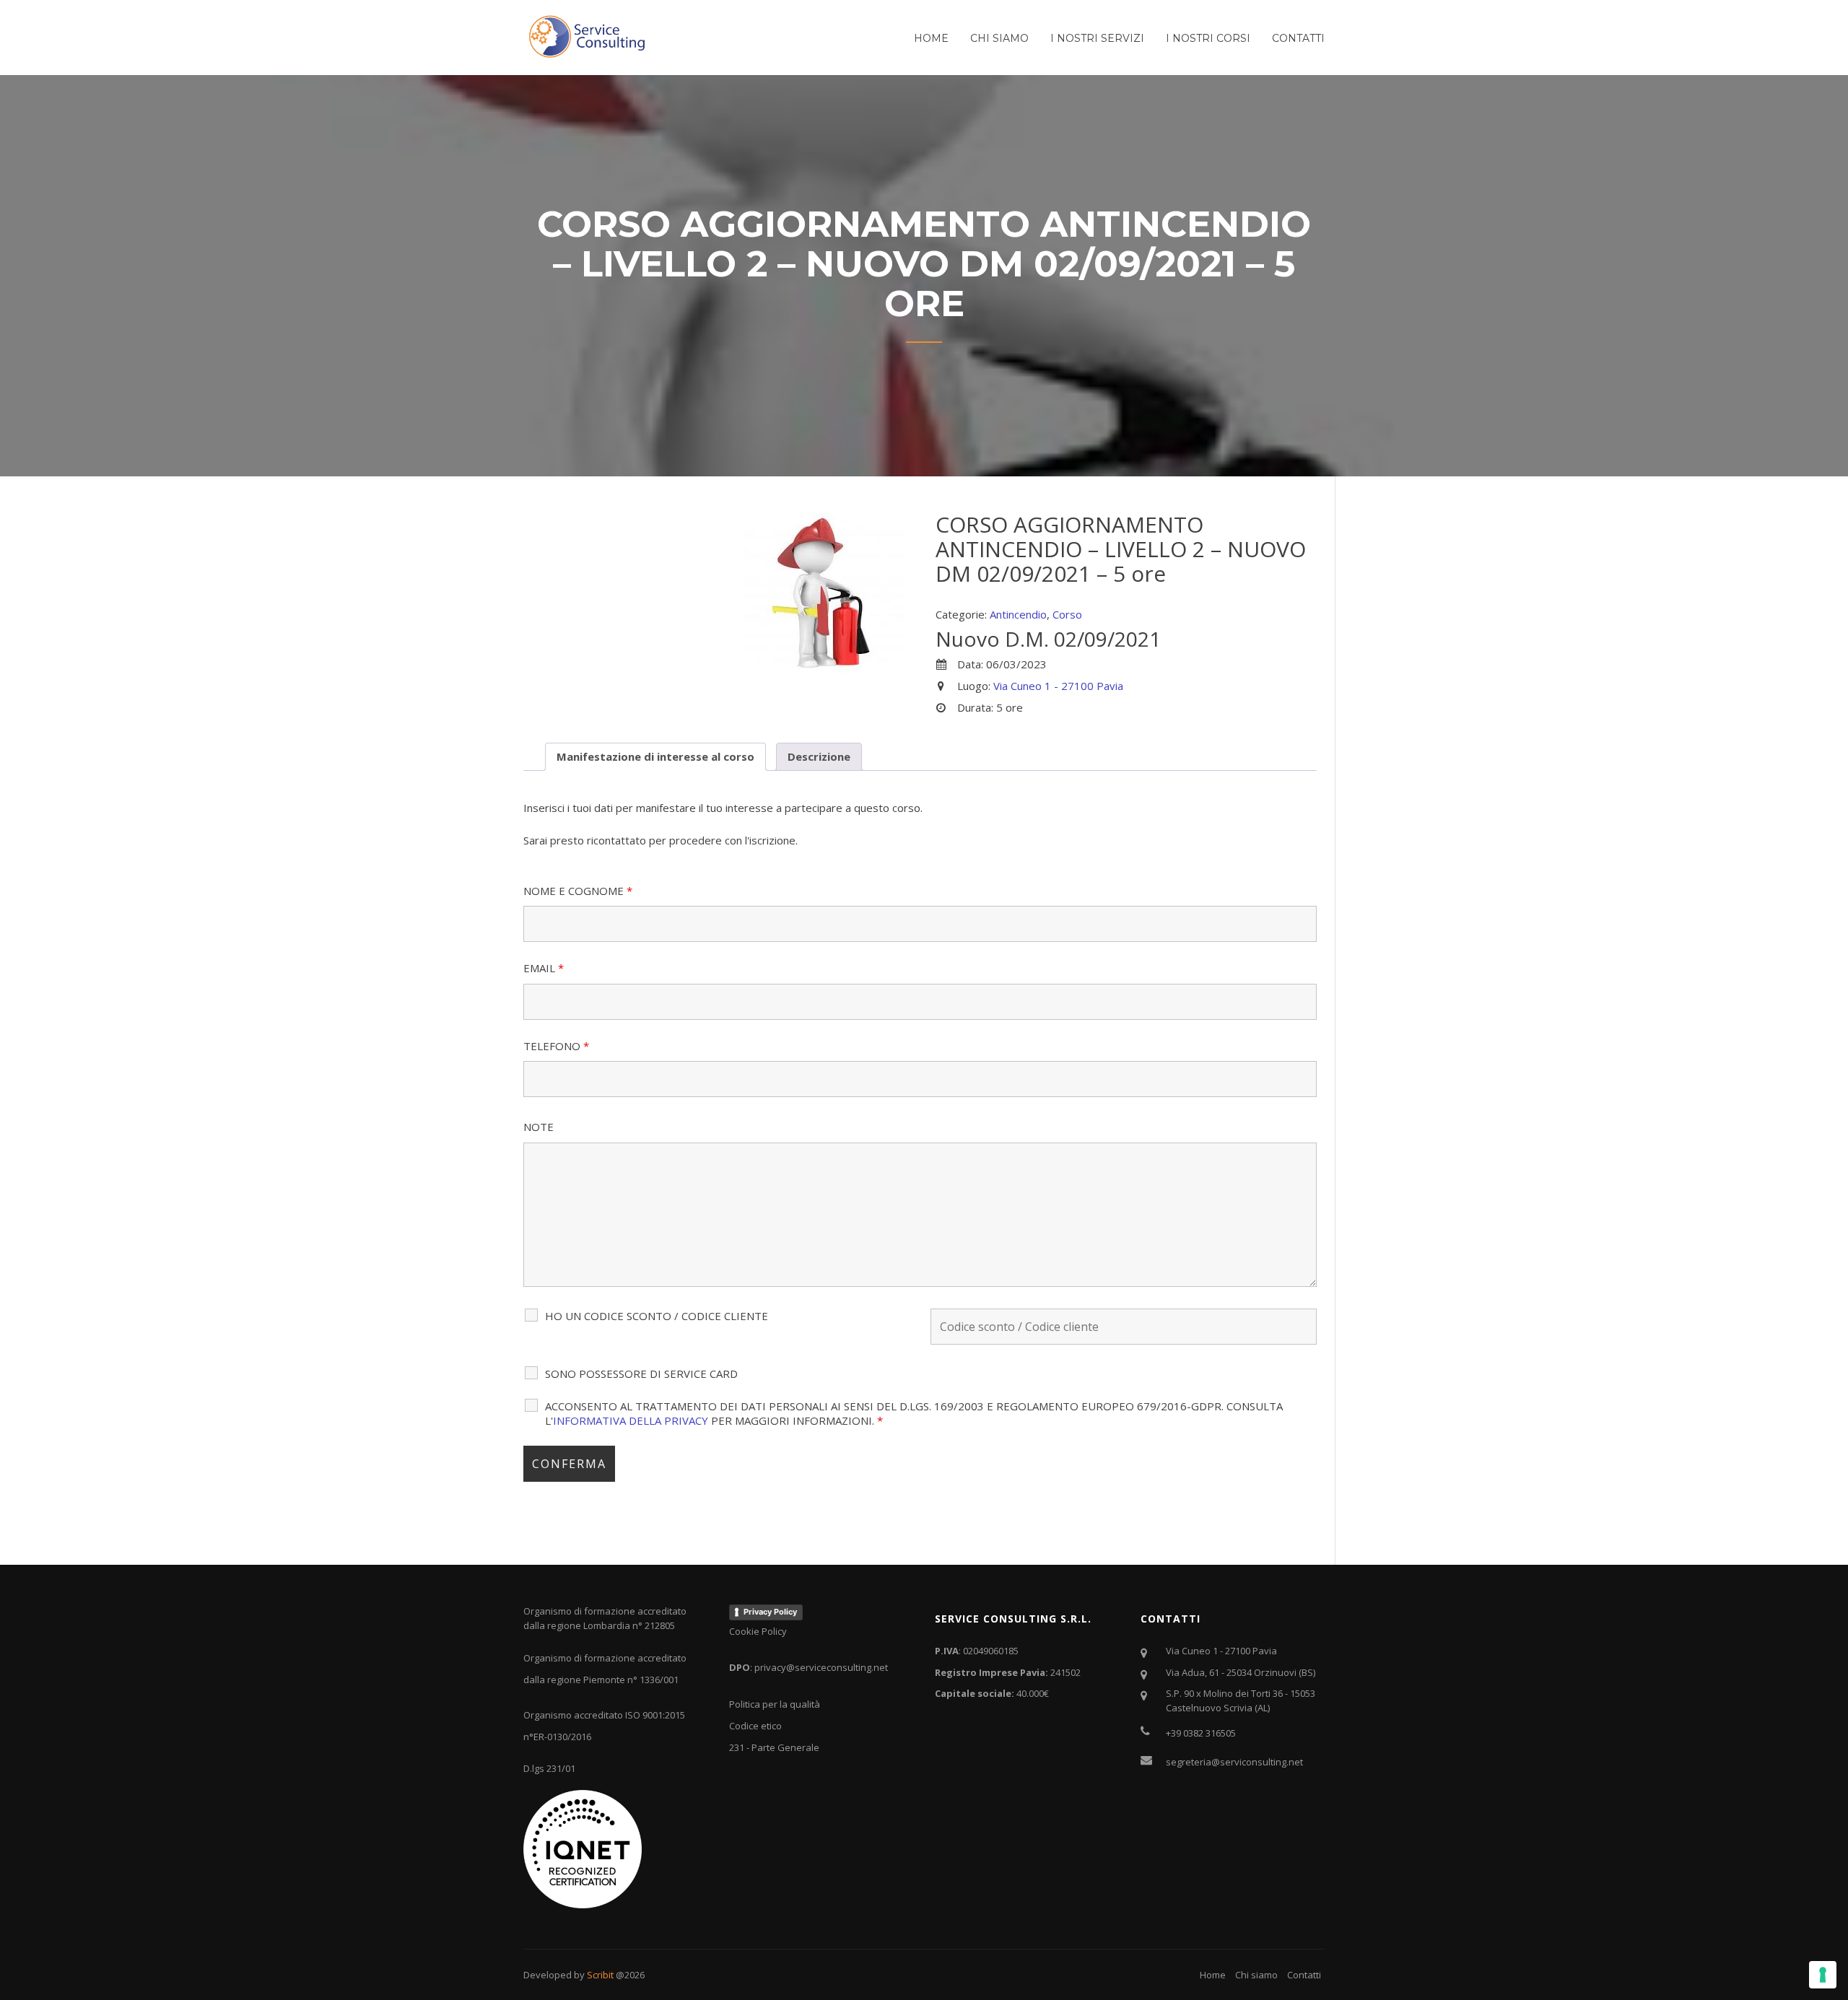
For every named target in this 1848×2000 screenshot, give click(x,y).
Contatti (1298, 38)
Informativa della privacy (631, 1420)
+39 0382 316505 (1201, 1733)
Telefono (556, 1046)
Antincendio (1018, 614)
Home (931, 38)
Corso (1067, 614)
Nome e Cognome (578, 891)
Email (544, 968)
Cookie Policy (758, 1631)
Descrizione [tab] (819, 756)
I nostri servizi (1097, 38)
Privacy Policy (770, 1612)
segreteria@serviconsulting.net (1234, 1762)
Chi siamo (999, 38)
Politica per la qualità (775, 1704)
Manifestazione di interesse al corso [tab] (655, 756)
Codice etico (755, 1726)
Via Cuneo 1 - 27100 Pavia (1058, 686)
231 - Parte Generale (774, 1747)
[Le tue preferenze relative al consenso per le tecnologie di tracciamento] (1823, 1975)
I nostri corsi (1208, 38)
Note (539, 1127)
